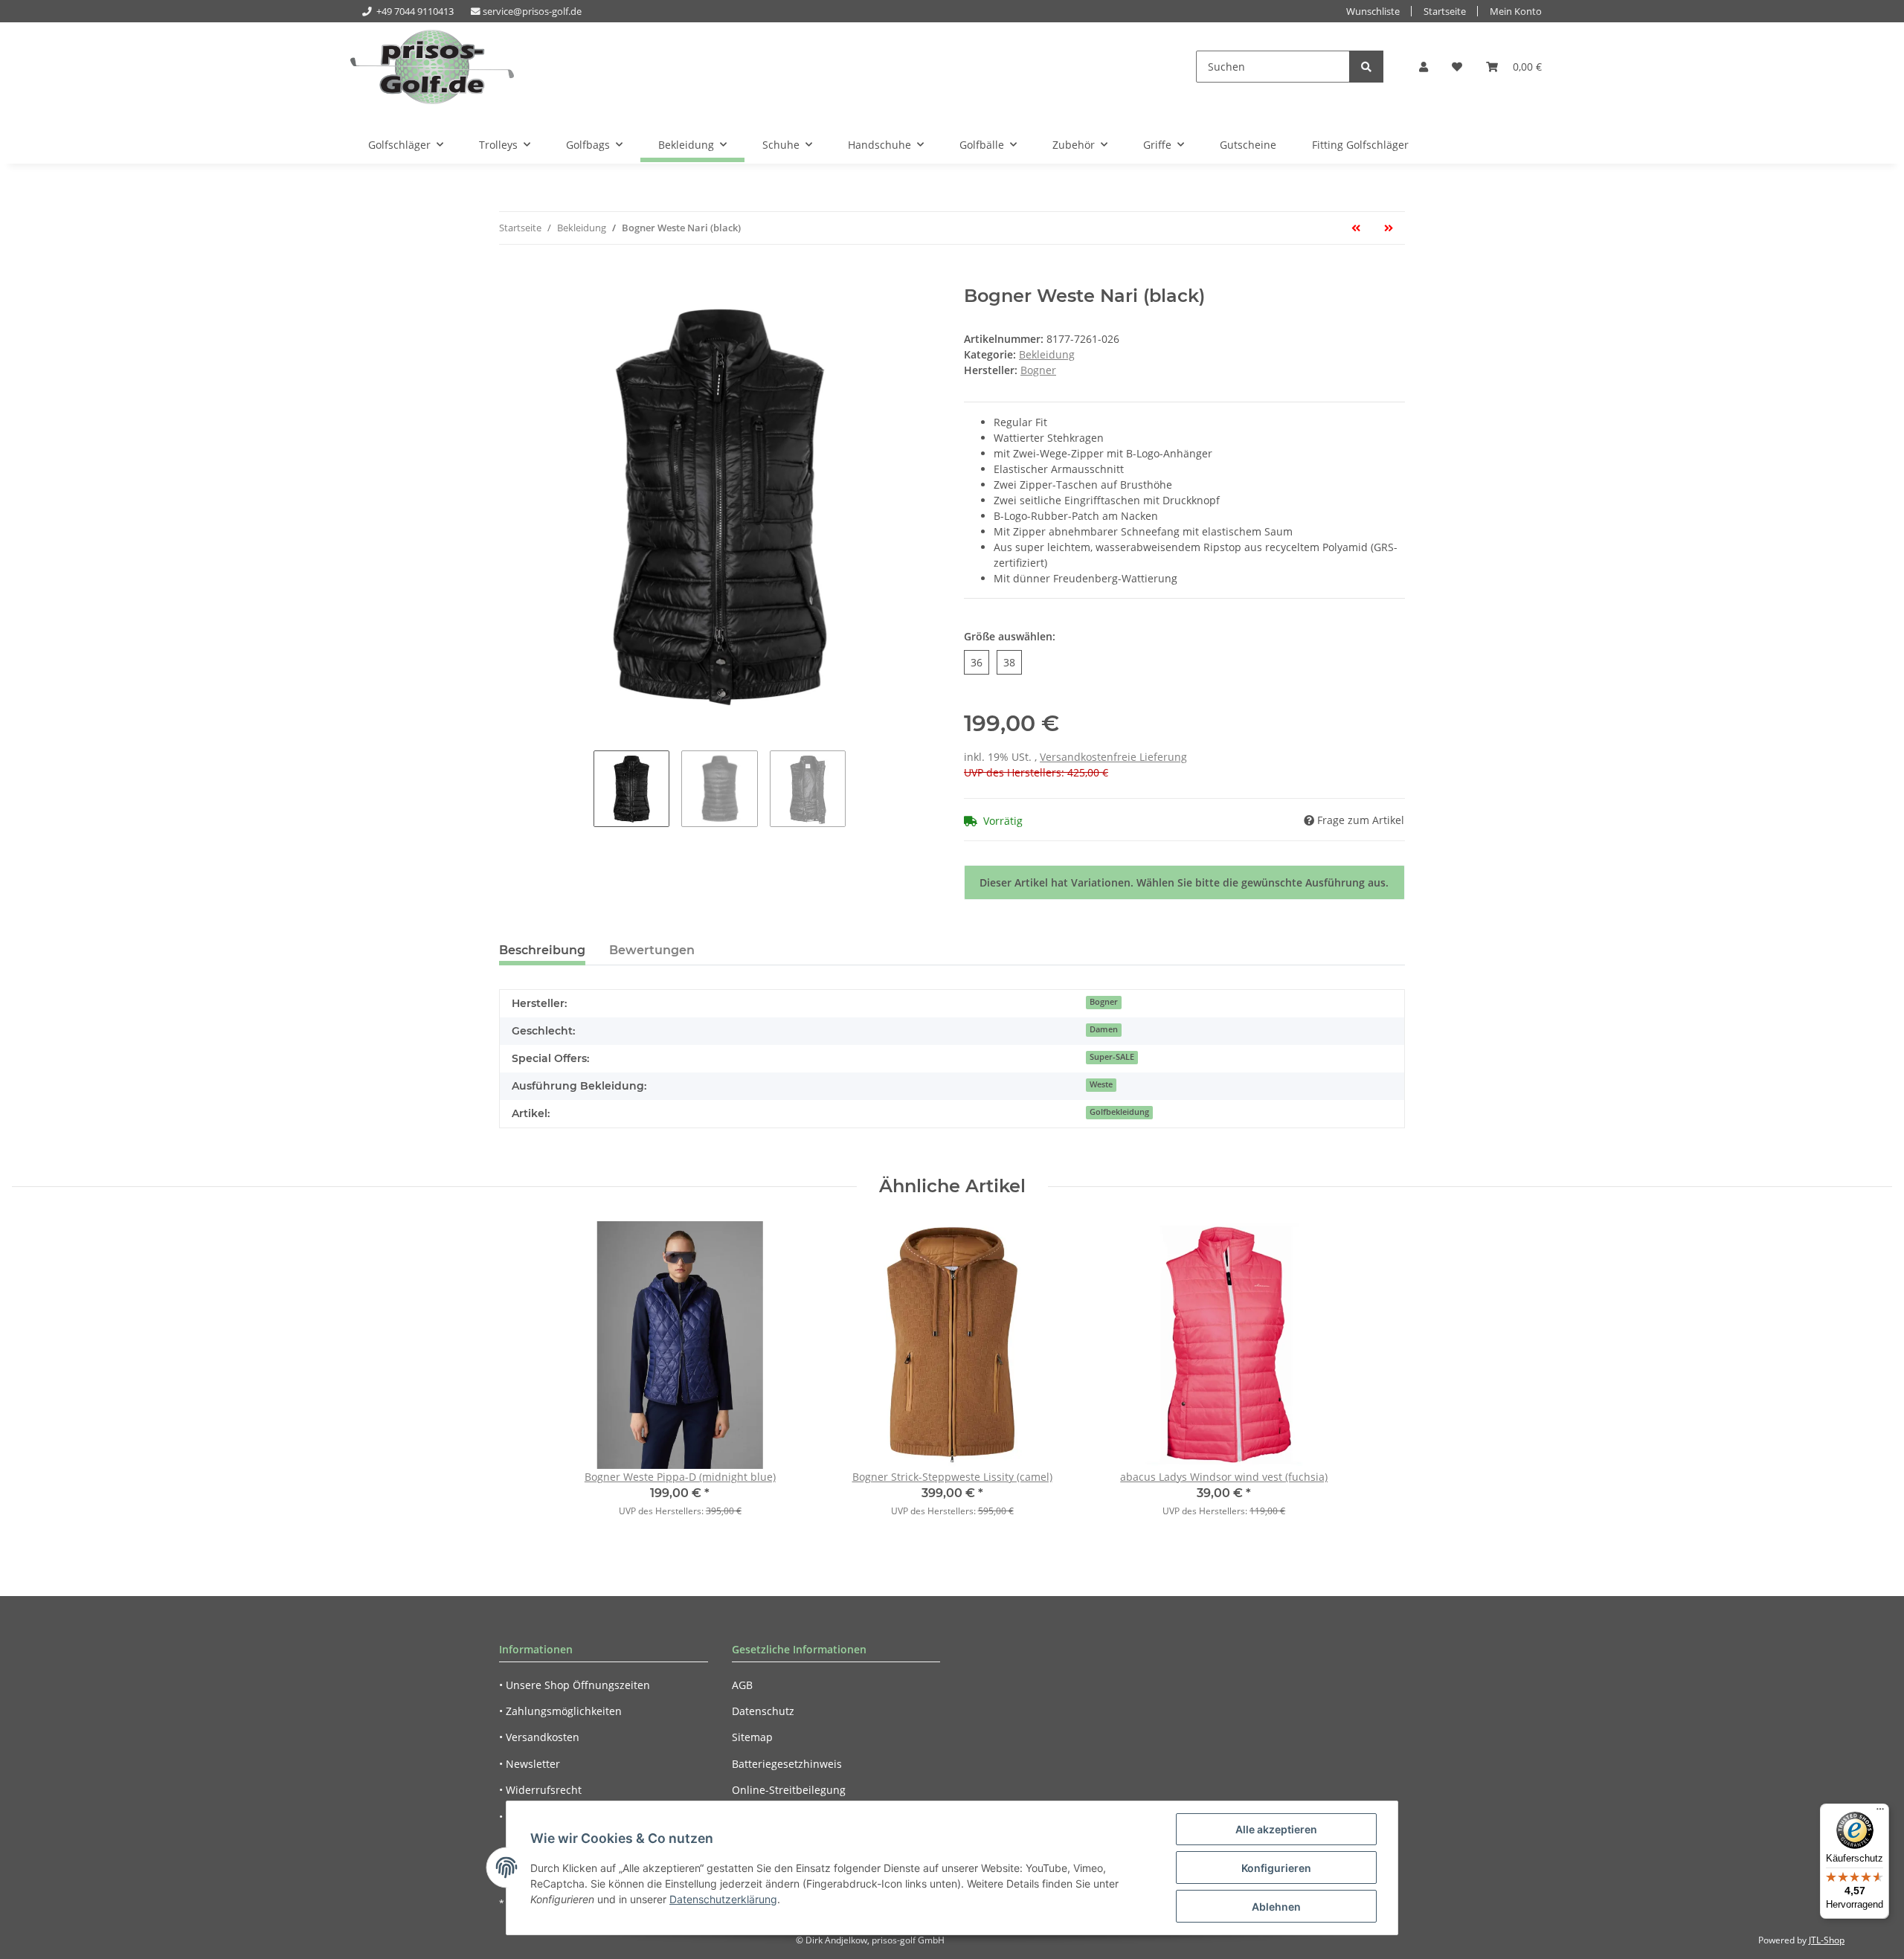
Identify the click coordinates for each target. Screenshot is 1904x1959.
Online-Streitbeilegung (789, 1790)
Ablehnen (1276, 1907)
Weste (1101, 1084)
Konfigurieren (1276, 1868)
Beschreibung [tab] (542, 950)
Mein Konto (1516, 12)
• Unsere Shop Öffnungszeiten (575, 1685)
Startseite (1445, 12)
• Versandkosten (539, 1737)
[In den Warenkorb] (511, 277)
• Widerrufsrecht (540, 1790)
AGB (742, 1685)
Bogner (1104, 1002)
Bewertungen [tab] (652, 950)
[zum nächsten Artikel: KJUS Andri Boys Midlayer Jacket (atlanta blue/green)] (1389, 228)
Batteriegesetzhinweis (787, 1764)
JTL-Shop (1827, 1940)
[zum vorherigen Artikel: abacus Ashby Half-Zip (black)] (1356, 228)
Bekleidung (1047, 354)
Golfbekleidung (1119, 1112)
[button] (1424, 67)
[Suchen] (1366, 67)
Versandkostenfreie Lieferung (1113, 757)
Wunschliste (1373, 12)
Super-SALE (1112, 1057)
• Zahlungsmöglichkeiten (560, 1711)
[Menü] (1880, 1812)
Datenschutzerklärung (723, 1899)
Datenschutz (763, 1711)
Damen (1104, 1029)
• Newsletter (530, 1764)
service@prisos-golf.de (532, 12)
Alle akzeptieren (1276, 1829)
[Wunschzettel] (1457, 67)
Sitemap (752, 1737)
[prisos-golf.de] (432, 67)
